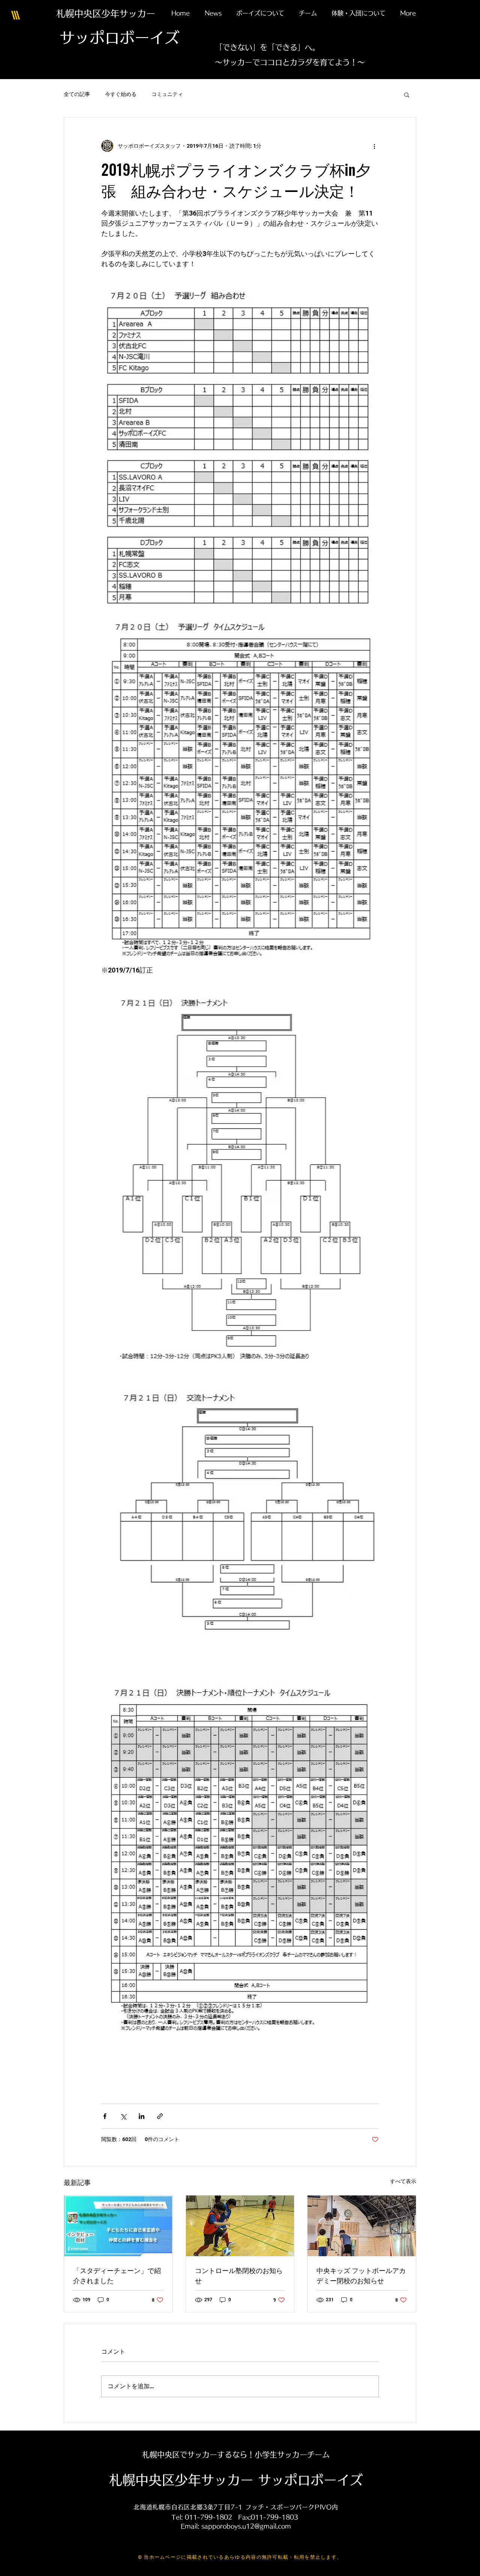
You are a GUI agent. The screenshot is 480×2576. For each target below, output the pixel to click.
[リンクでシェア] (160, 2116)
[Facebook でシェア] (105, 2116)
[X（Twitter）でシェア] (123, 2116)
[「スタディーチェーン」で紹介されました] (118, 2226)
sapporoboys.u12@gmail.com (246, 2526)
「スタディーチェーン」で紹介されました (117, 2275)
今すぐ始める (121, 94)
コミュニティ (167, 94)
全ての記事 (77, 94)
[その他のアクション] (374, 146)
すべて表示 (403, 2181)
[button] (407, 94)
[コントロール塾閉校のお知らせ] (240, 2226)
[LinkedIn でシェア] (142, 2116)
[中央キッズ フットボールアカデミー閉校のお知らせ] (362, 2226)
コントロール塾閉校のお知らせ (239, 2275)
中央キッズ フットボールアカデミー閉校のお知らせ (361, 2275)
